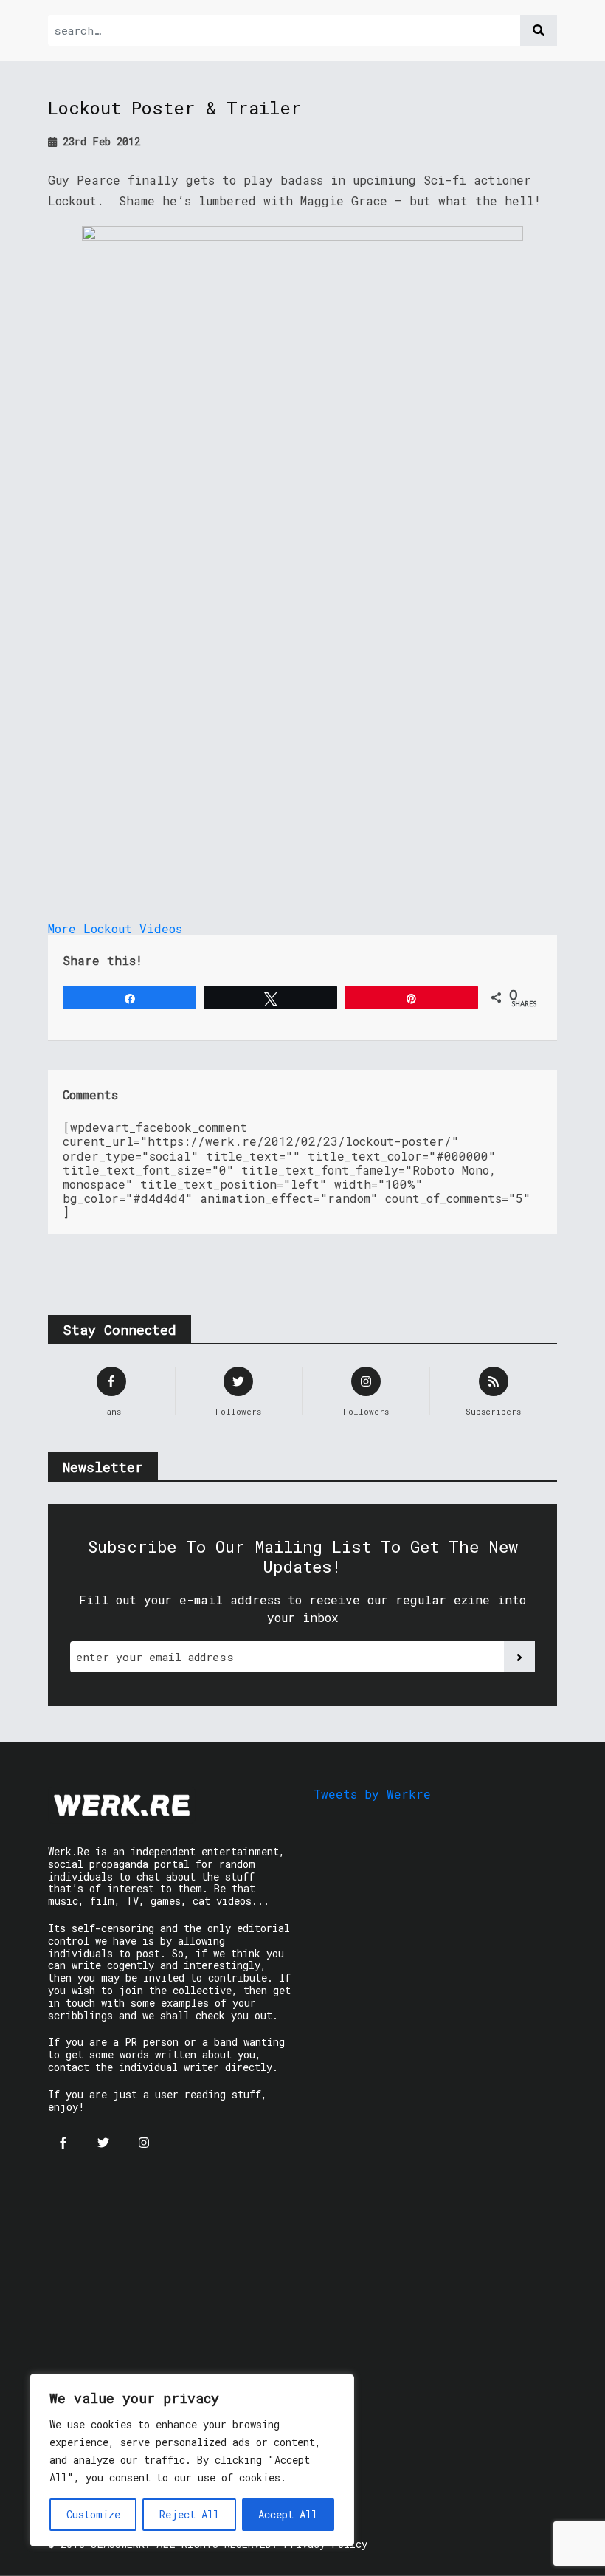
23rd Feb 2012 (98, 141)
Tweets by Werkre (372, 1794)
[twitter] (103, 2143)
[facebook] (63, 2143)
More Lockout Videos (115, 928)
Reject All (189, 2514)
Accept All (288, 2514)
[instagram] (144, 2143)
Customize (93, 2514)
